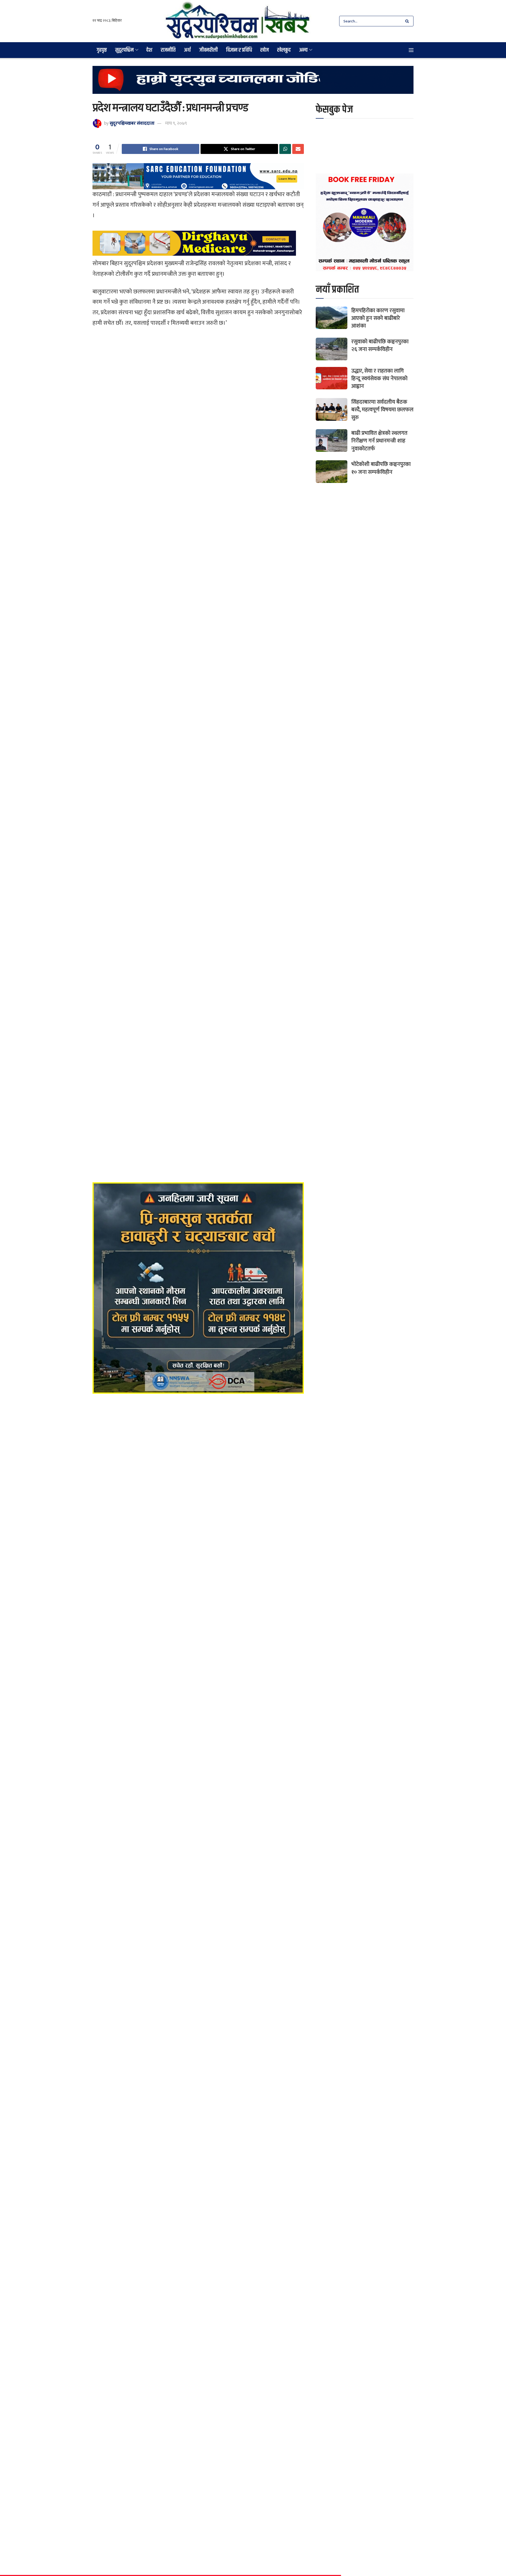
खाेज (265, 50)
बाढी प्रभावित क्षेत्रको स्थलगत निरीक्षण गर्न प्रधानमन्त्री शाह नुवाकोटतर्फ (379, 441)
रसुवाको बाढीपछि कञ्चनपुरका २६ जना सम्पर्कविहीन (380, 345)
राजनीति (168, 50)
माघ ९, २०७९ (176, 123)
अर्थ (187, 50)
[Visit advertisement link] (253, 84)
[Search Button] (408, 21)
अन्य (303, 50)
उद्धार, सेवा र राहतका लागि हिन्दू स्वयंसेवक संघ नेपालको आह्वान (379, 379)
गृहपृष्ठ (102, 50)
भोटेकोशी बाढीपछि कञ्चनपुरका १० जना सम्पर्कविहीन (381, 468)
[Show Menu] (411, 50)
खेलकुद (284, 50)
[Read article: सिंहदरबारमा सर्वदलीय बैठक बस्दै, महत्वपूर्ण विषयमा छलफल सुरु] (332, 409)
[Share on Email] (298, 149)
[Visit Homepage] (238, 21)
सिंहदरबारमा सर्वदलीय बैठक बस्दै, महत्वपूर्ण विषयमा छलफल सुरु (382, 410)
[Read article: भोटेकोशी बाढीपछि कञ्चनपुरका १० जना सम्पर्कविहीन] (332, 472)
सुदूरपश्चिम (124, 50)
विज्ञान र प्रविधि (239, 50)
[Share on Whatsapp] (285, 149)
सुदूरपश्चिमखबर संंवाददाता (132, 123)
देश (149, 50)
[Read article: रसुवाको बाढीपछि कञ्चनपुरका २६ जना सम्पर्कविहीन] (332, 349)
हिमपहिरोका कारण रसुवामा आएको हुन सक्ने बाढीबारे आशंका (378, 318)
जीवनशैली (208, 50)
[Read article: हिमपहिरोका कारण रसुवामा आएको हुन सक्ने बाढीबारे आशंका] (332, 318)
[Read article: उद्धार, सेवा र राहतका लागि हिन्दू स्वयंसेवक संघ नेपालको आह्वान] (332, 378)
